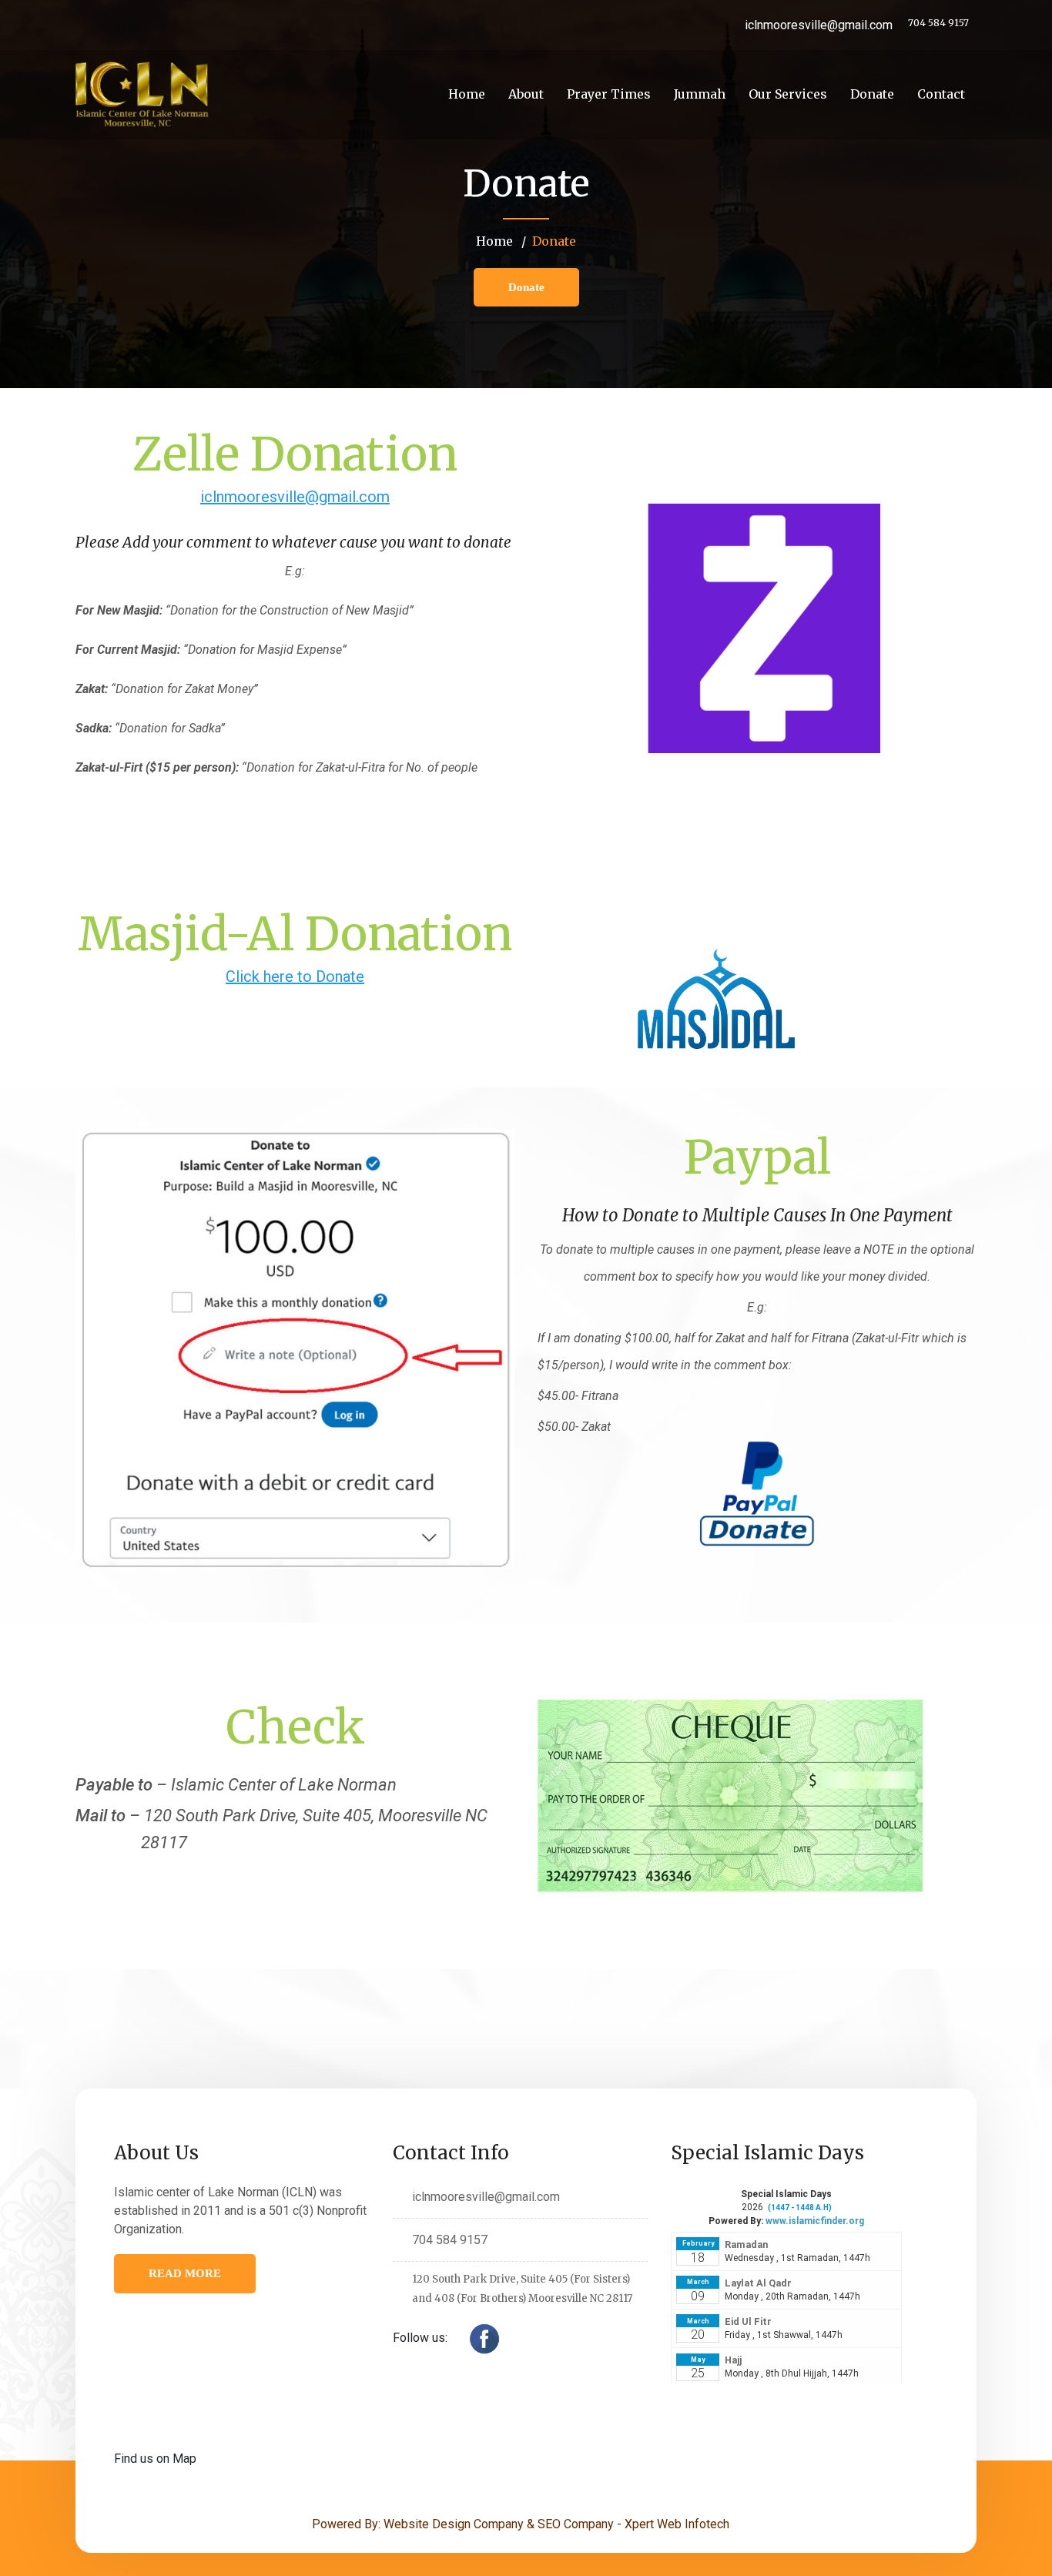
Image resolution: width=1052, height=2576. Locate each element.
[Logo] (142, 95)
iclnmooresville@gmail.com (295, 497)
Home (467, 94)
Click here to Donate (295, 976)
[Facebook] (484, 2338)
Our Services (788, 94)
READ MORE (185, 2273)
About (526, 94)
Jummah (700, 94)
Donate (872, 94)
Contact (941, 94)
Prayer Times (609, 94)
